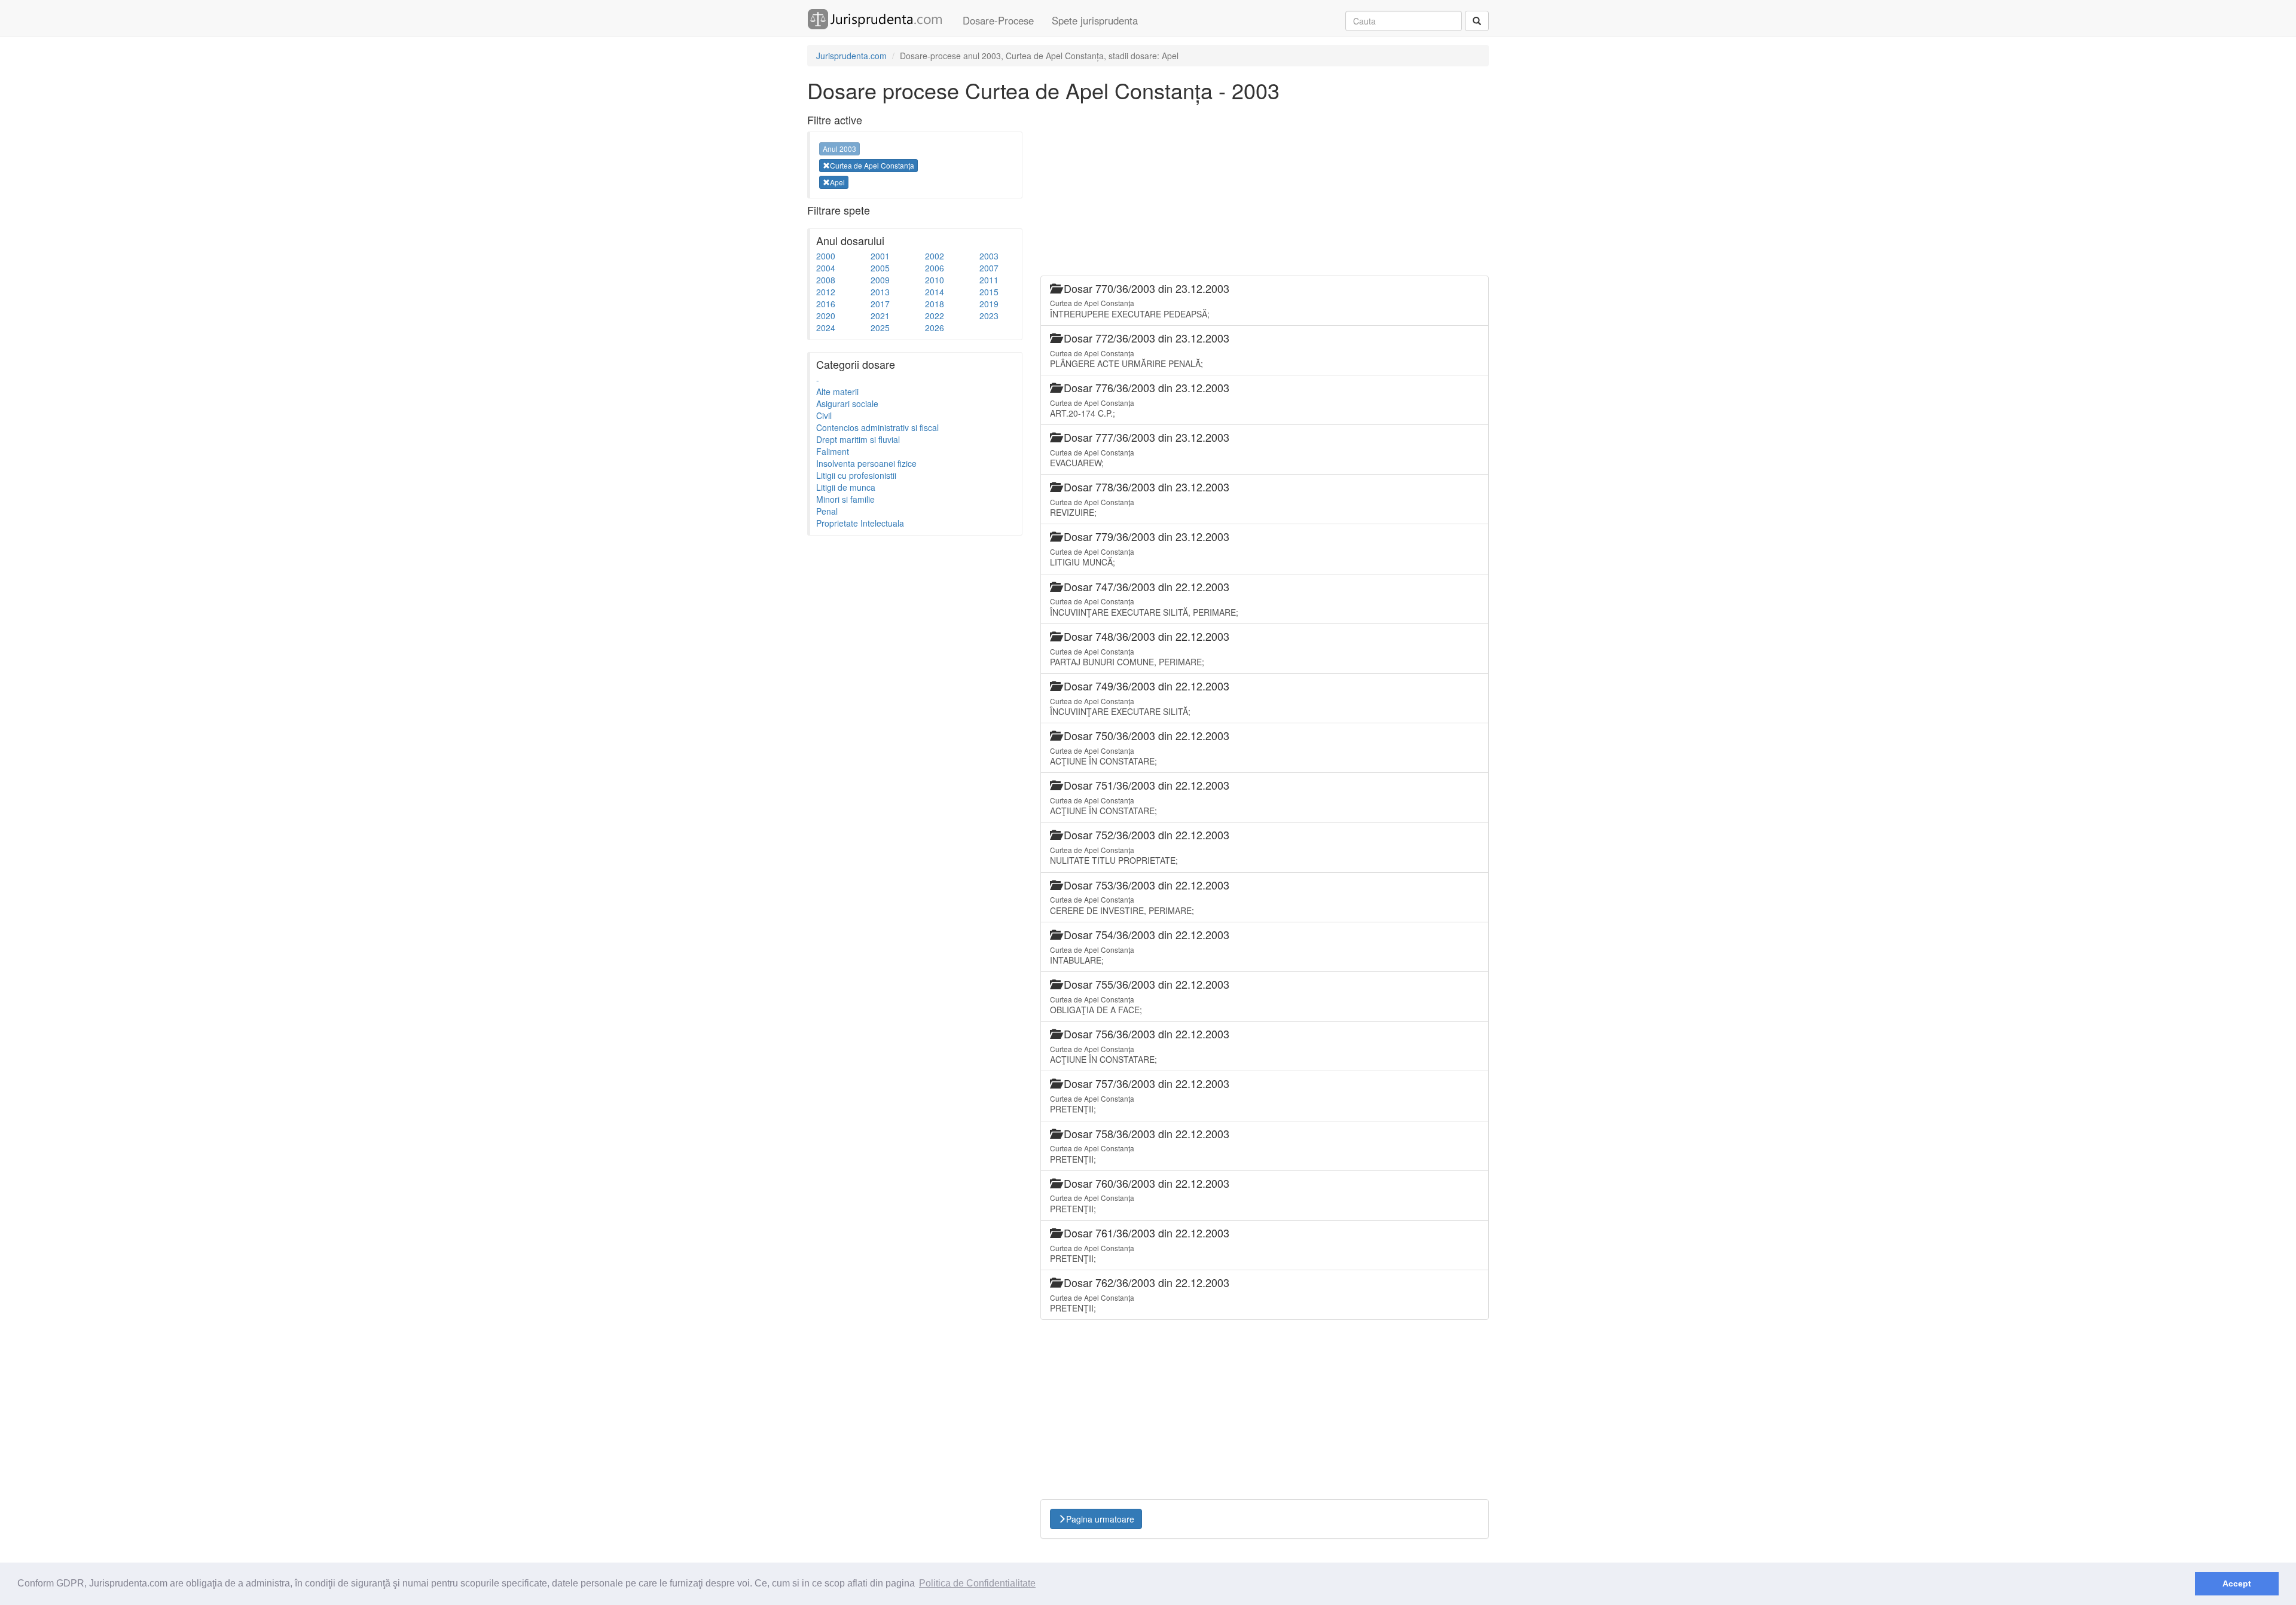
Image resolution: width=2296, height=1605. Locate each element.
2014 (935, 292)
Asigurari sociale (847, 403)
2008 (826, 280)
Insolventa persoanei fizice (866, 463)
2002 (935, 256)
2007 (989, 268)
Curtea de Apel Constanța (872, 165)
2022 (935, 316)
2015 (989, 292)
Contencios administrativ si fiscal (877, 427)
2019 (989, 304)
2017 (880, 304)
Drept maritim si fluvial (858, 439)
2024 (826, 328)
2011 (989, 280)
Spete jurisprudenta (1095, 20)
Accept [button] (2237, 1583)
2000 (826, 256)
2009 (880, 280)
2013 (880, 292)
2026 (935, 328)
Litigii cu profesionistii (856, 475)
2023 (989, 316)
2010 (935, 280)
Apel (837, 182)
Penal (827, 511)
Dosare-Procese (998, 20)
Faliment (833, 451)
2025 (880, 328)
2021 (880, 316)
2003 (989, 256)
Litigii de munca (846, 487)
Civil (824, 415)
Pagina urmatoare (1100, 1519)
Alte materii (837, 392)
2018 (935, 304)
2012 (826, 292)
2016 (826, 304)
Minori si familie (845, 499)
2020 (826, 316)
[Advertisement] (897, 721)
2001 (880, 256)
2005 (880, 268)
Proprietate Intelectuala (860, 523)
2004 (826, 268)
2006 (935, 268)
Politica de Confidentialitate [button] (977, 1583)
